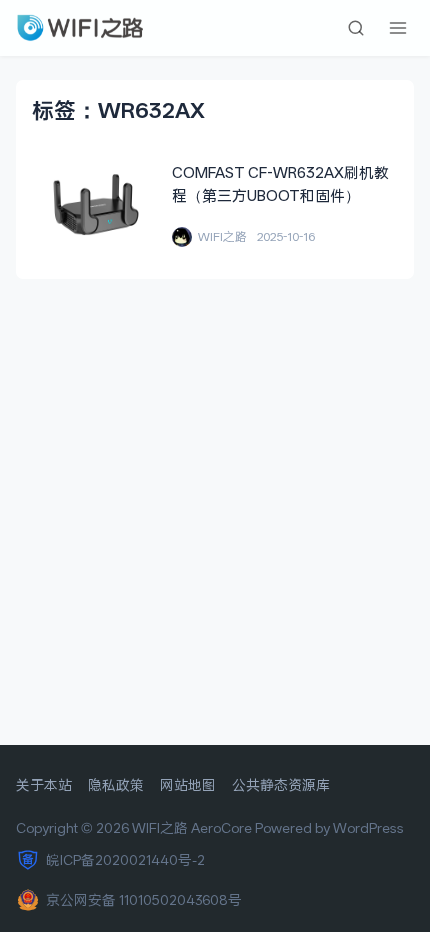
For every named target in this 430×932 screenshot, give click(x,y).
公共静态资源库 (281, 785)
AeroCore (221, 828)
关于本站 (44, 785)
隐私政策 (116, 785)
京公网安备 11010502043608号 (144, 900)
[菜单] (398, 28)
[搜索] (356, 28)
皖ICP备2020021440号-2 (125, 860)
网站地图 (188, 785)
